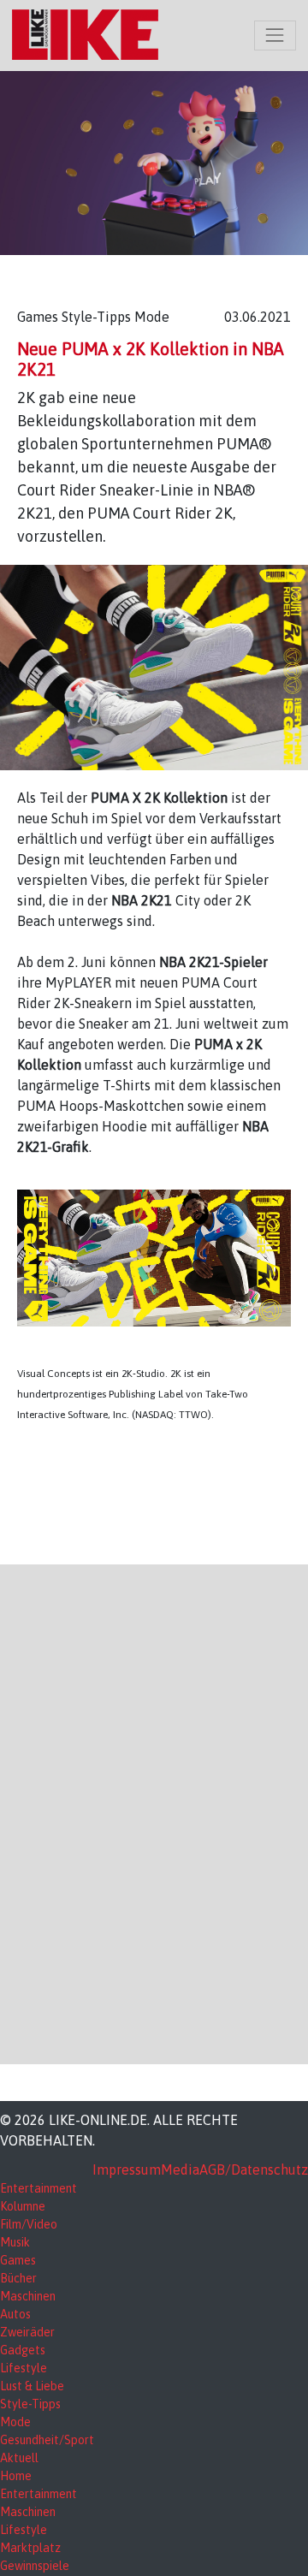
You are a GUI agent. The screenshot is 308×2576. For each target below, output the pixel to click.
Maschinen (28, 2296)
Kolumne (23, 2206)
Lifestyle (24, 2368)
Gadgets (23, 2350)
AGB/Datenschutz (254, 2169)
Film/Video (29, 2224)
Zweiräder (27, 2332)
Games (18, 2260)
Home (16, 2476)
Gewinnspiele (35, 2566)
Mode (15, 2422)
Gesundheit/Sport (47, 2440)
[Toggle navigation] (275, 36)
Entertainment (38, 2188)
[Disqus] (154, 1812)
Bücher (18, 2278)
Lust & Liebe (32, 2386)
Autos (15, 2314)
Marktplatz (30, 2548)
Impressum (127, 2169)
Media (180, 2169)
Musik (15, 2242)
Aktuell (19, 2458)
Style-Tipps (30, 2404)
